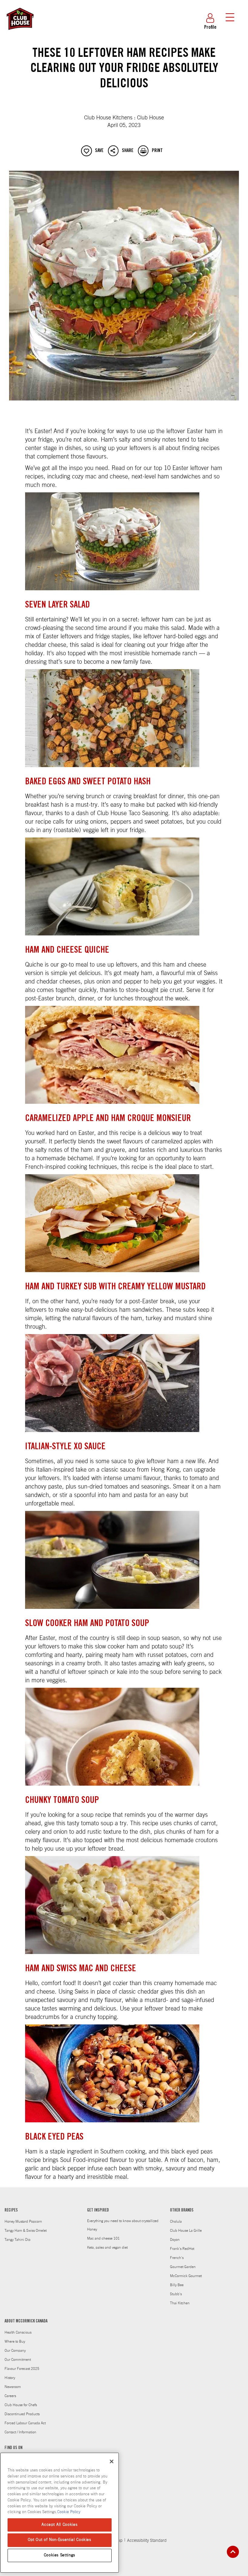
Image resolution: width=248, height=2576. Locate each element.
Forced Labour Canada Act (25, 2423)
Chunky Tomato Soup (62, 1801)
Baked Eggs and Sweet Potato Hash (88, 782)
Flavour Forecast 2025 (22, 2369)
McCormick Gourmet (186, 2276)
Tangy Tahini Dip (18, 2240)
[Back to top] (233, 2552)
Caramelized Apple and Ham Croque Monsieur (108, 1119)
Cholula (176, 2221)
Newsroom (13, 2387)
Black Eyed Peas (54, 2137)
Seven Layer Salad (57, 605)
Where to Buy (15, 2341)
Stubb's (176, 2294)
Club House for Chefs (21, 2405)
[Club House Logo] (20, 33)
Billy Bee (177, 2285)
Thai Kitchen (180, 2303)
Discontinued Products (22, 2414)
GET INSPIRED (98, 2211)
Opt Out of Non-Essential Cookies (60, 2540)
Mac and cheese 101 (103, 2238)
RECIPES (11, 2211)
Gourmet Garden (183, 2267)
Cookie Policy (69, 2512)
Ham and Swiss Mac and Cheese (81, 1969)
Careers (10, 2396)
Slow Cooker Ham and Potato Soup (87, 1624)
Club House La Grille (186, 2231)
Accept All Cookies (59, 2525)
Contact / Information (20, 2432)
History (10, 2378)
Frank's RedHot (182, 2249)
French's (177, 2258)
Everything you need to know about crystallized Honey (123, 2225)
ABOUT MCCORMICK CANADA (26, 2322)
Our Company (15, 2351)
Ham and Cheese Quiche (67, 951)
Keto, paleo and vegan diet (107, 2247)
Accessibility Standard (147, 2541)
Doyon (175, 2240)
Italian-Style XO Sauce (65, 1447)
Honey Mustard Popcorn (23, 2221)
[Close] (112, 2461)
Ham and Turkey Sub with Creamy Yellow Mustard (115, 1287)
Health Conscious (18, 2332)
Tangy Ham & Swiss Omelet (26, 2231)
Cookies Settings (60, 2555)
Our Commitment (18, 2360)
